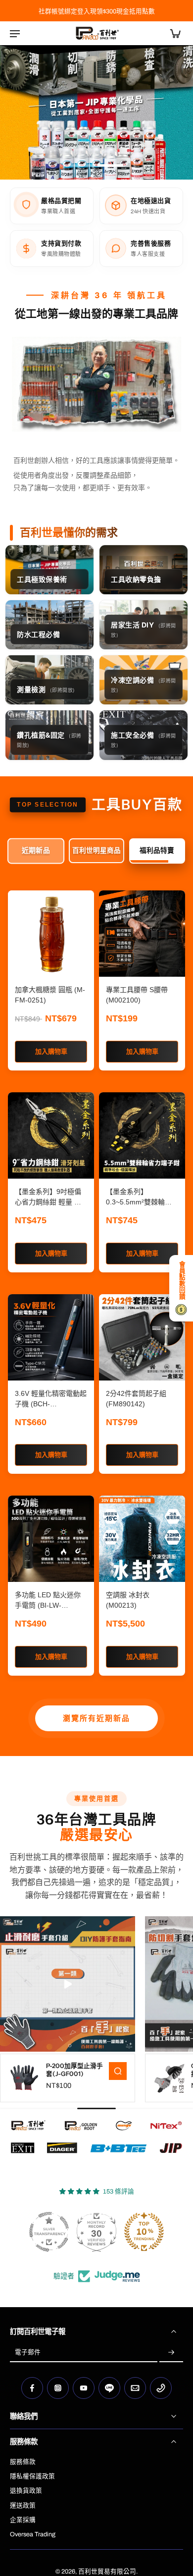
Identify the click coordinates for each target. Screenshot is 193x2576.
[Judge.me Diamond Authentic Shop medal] (49, 2232)
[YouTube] (84, 2388)
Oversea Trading (33, 2534)
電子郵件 (28, 2353)
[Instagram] (58, 2388)
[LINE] (109, 2388)
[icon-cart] (172, 33)
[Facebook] (32, 2388)
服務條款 (23, 2462)
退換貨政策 (26, 2491)
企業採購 (23, 2520)
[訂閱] (171, 2353)
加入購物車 (51, 1051)
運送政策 (23, 2506)
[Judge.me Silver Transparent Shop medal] (144, 2232)
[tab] (82, 167)
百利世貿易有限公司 (107, 2572)
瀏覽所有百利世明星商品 (97, 1718)
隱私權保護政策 (32, 2476)
